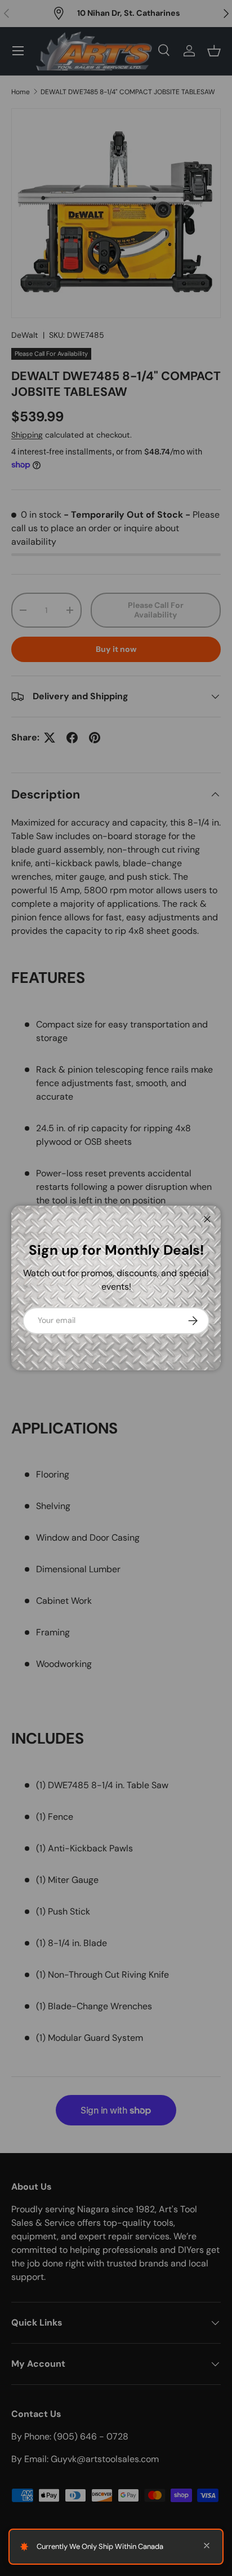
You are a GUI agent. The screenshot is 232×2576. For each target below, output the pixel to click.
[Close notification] (207, 2547)
